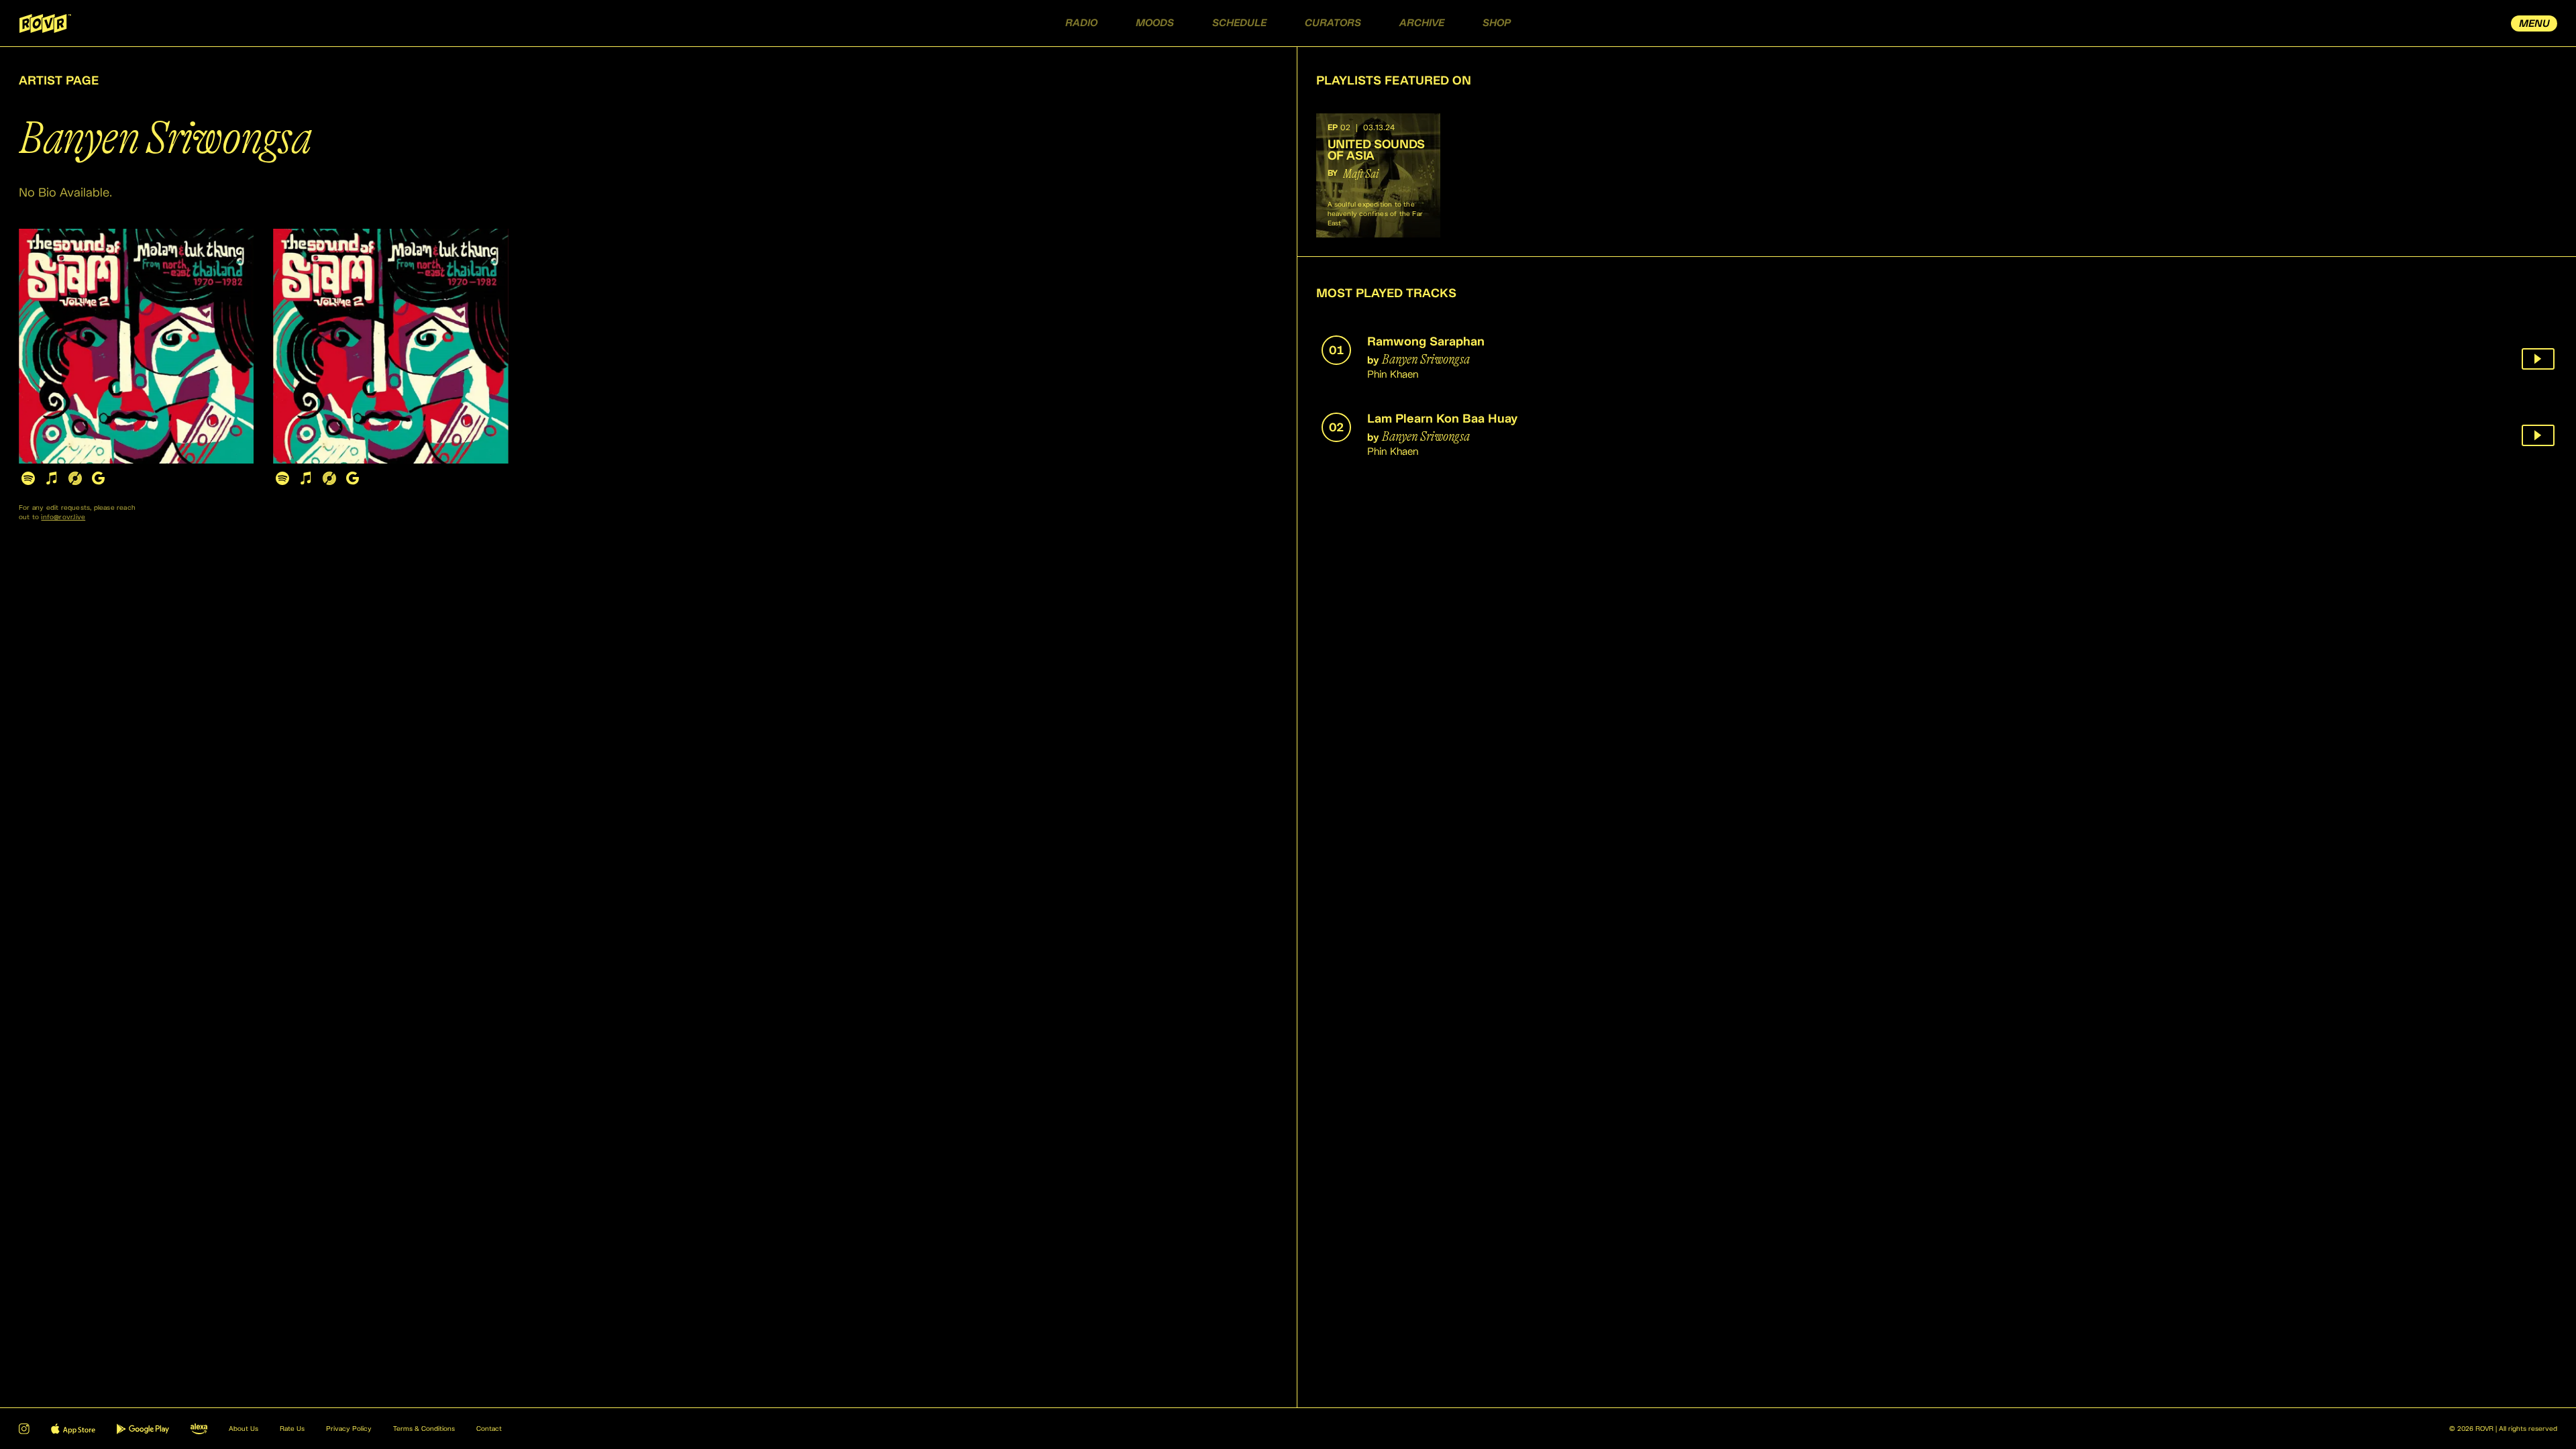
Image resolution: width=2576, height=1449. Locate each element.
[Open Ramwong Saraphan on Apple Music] (51, 478)
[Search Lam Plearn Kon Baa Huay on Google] (353, 478)
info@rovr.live (63, 517)
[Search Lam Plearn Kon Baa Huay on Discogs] (329, 478)
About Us (244, 1429)
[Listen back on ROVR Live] (2538, 359)
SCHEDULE (1239, 23)
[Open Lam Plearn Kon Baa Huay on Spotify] (282, 478)
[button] (1378, 175)
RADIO (1081, 23)
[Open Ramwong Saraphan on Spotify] (28, 478)
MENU (2534, 24)
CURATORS (1333, 23)
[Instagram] (24, 1429)
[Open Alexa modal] (199, 1429)
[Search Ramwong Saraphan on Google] (98, 478)
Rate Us (292, 1429)
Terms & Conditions (424, 1429)
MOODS (1155, 23)
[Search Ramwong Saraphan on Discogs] (75, 478)
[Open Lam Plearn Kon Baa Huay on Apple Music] (306, 478)
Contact (489, 1429)
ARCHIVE (1422, 23)
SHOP (1497, 23)
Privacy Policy (349, 1429)
